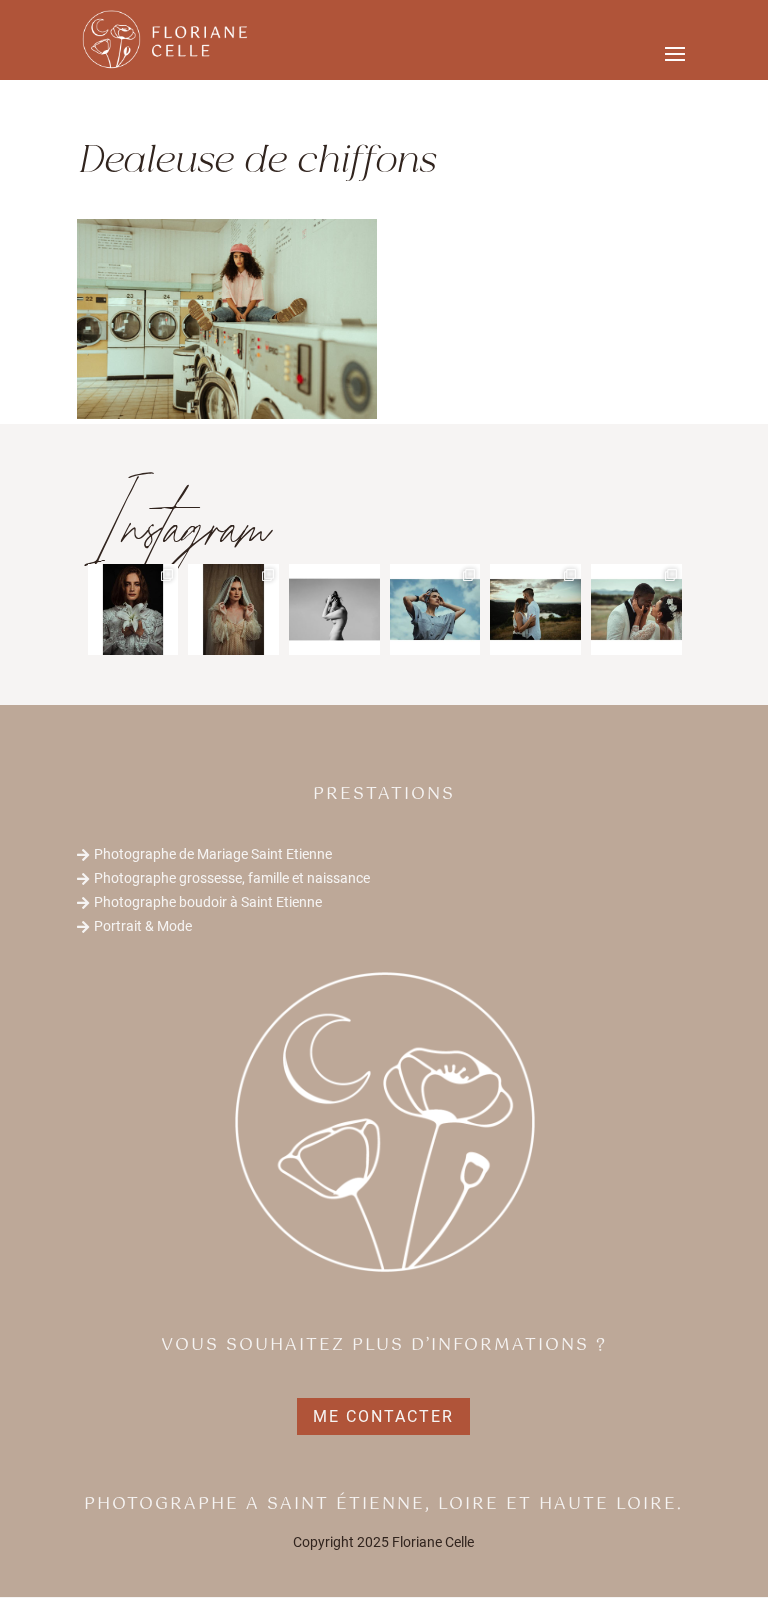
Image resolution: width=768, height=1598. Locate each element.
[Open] (133, 609)
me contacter (383, 1416)
